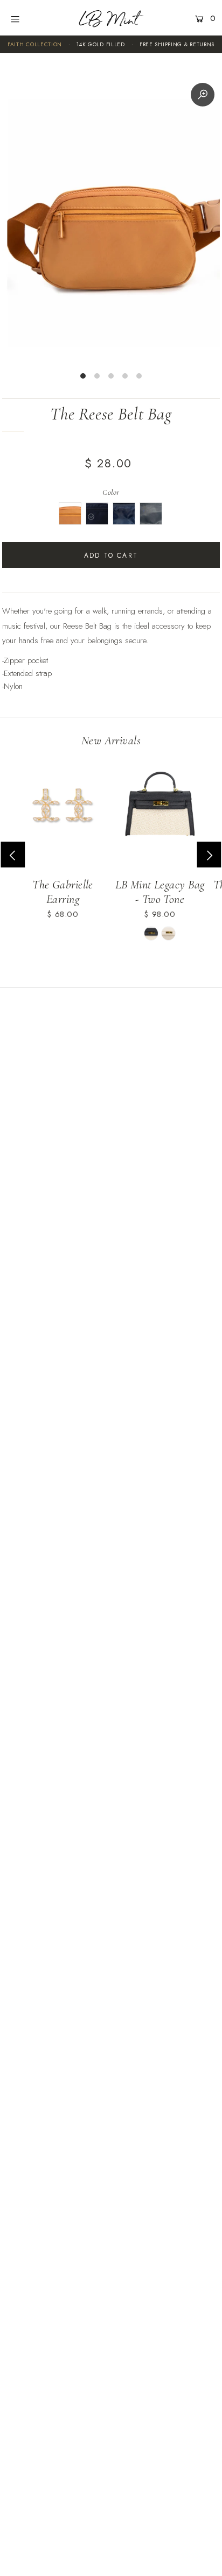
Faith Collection (35, 44)
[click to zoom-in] (203, 95)
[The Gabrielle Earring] (63, 809)
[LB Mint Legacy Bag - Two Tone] (159, 809)
